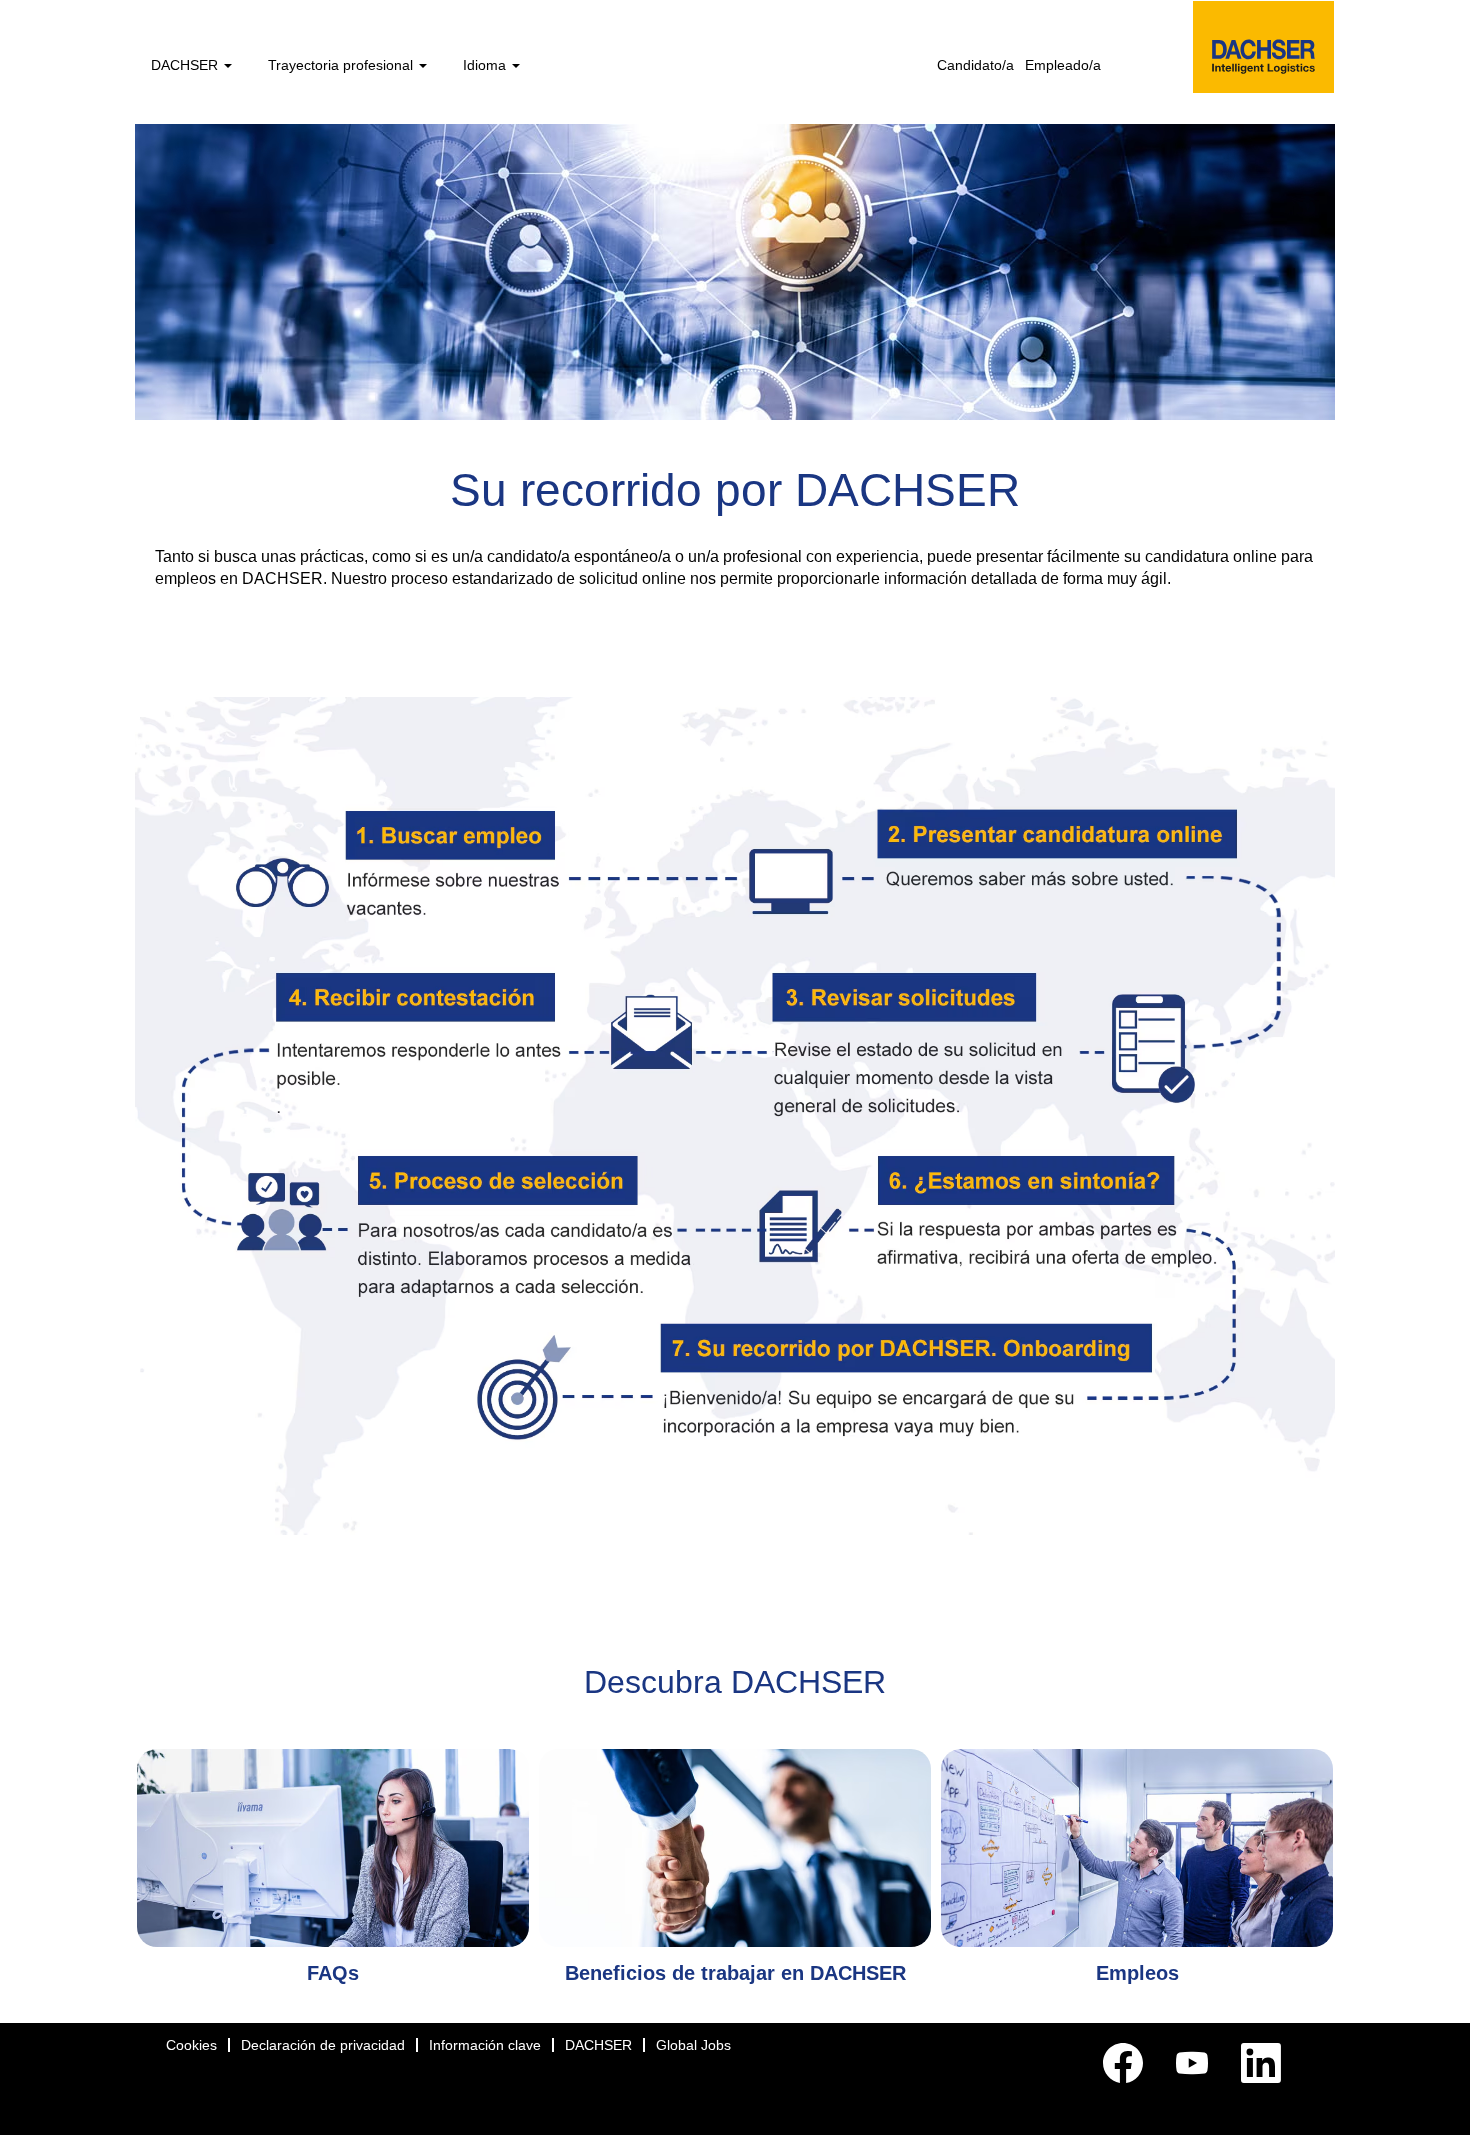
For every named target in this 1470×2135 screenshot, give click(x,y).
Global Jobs (693, 2045)
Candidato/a (975, 65)
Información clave (485, 2045)
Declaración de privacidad (323, 2045)
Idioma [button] (486, 65)
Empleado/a (1063, 65)
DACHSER (598, 2045)
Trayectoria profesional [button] (342, 65)
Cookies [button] (191, 2045)
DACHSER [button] (186, 65)
